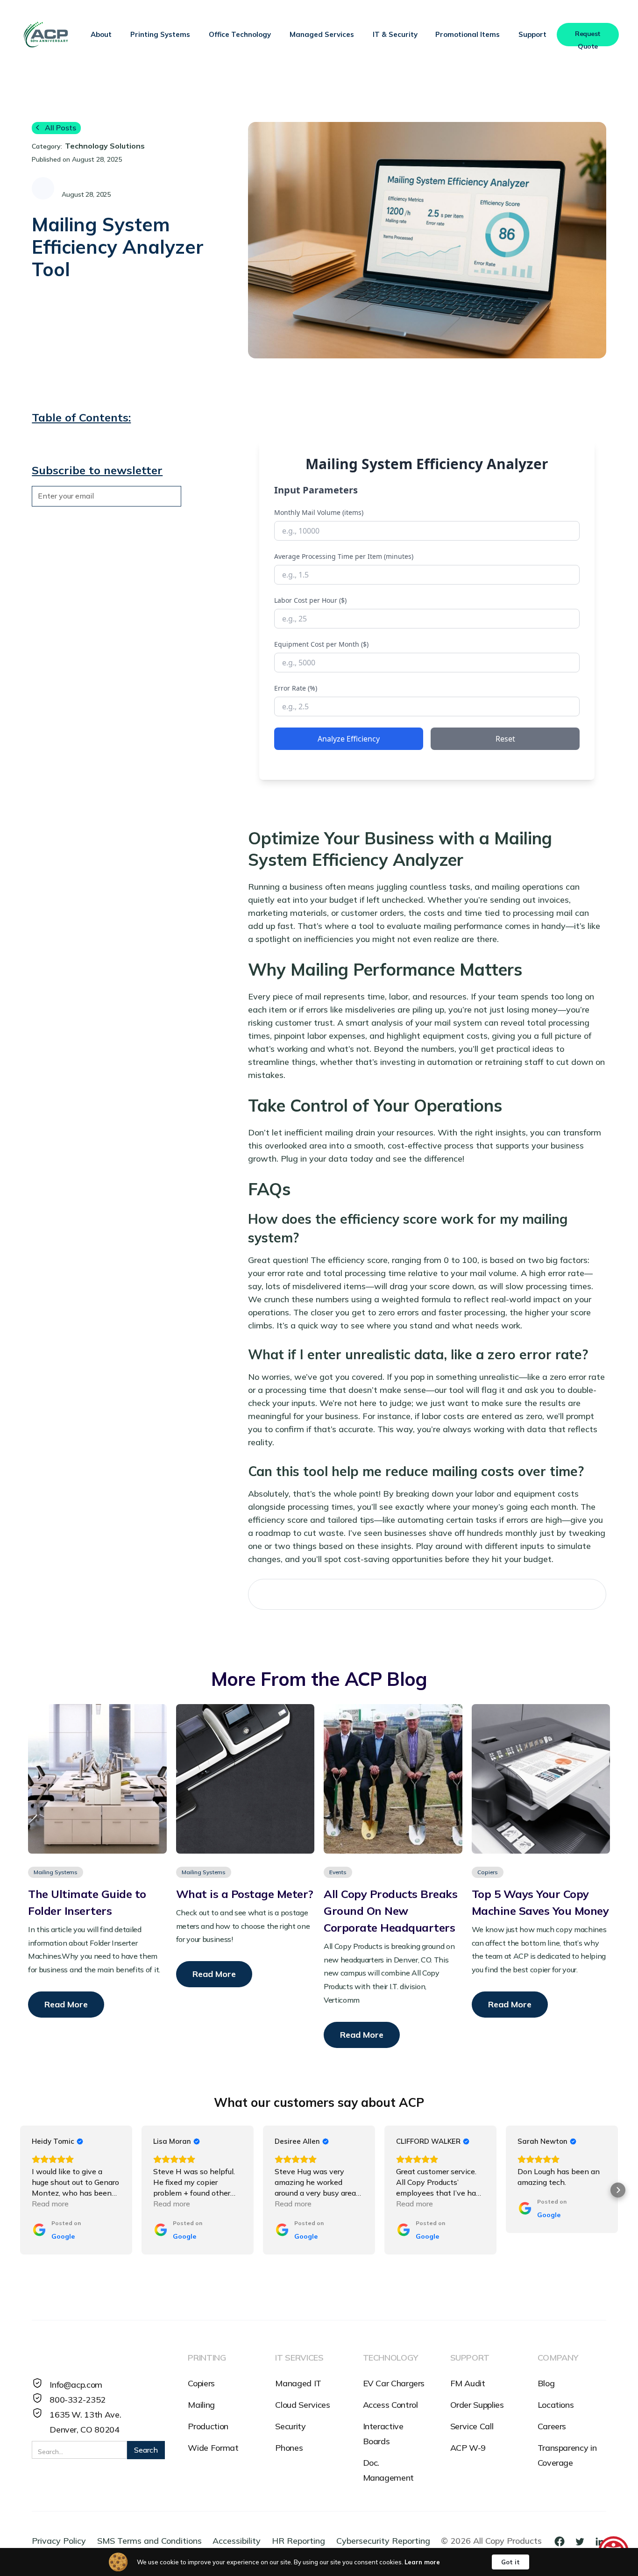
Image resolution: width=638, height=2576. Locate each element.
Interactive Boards (383, 2434)
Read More (66, 2004)
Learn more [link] (422, 2562)
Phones (289, 2448)
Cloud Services (302, 2405)
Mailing (201, 2405)
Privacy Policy (59, 2541)
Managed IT (298, 2383)
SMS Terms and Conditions (149, 2541)
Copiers (201, 2383)
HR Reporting (298, 2541)
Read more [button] (50, 2204)
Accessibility (237, 2541)
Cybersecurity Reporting (383, 2541)
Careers (552, 2426)
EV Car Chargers (394, 2383)
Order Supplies (477, 2405)
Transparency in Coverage (567, 2455)
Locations (556, 2405)
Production (208, 2426)
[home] (46, 34)
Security (290, 2426)
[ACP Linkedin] (600, 2541)
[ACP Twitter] (583, 2541)
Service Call (472, 2426)
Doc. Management (388, 2470)
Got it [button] (510, 2562)
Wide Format (213, 2448)
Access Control (390, 2405)
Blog (546, 2383)
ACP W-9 (468, 2448)
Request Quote (588, 38)
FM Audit (468, 2383)
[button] (101, 35)
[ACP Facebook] (563, 2541)
